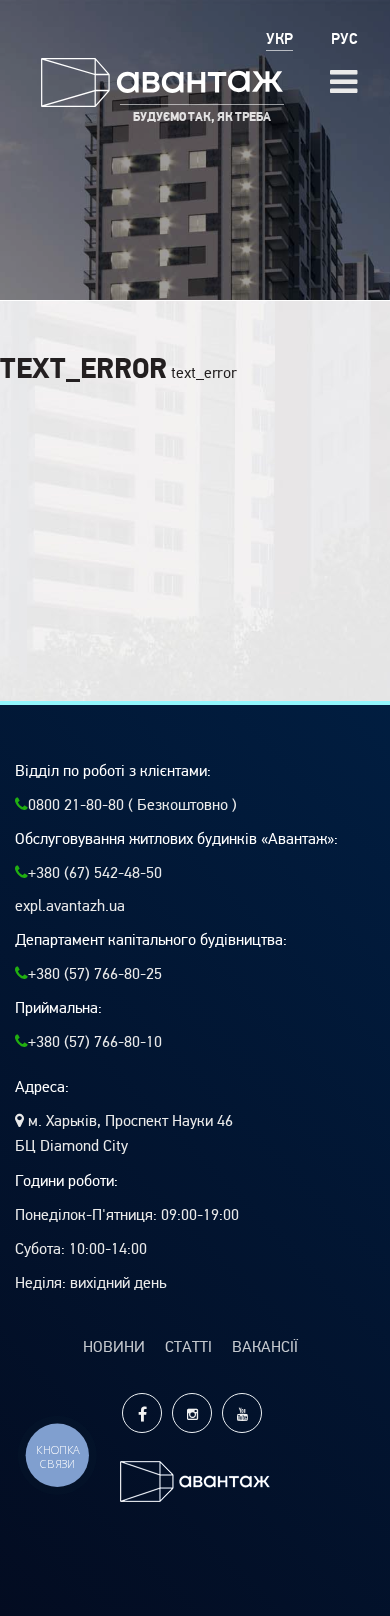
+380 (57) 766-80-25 (95, 974)
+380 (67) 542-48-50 (95, 873)
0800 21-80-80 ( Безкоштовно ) (132, 805)
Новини (114, 1347)
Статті (188, 1347)
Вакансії (265, 1347)
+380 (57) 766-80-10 (95, 1042)
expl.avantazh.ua (70, 906)
